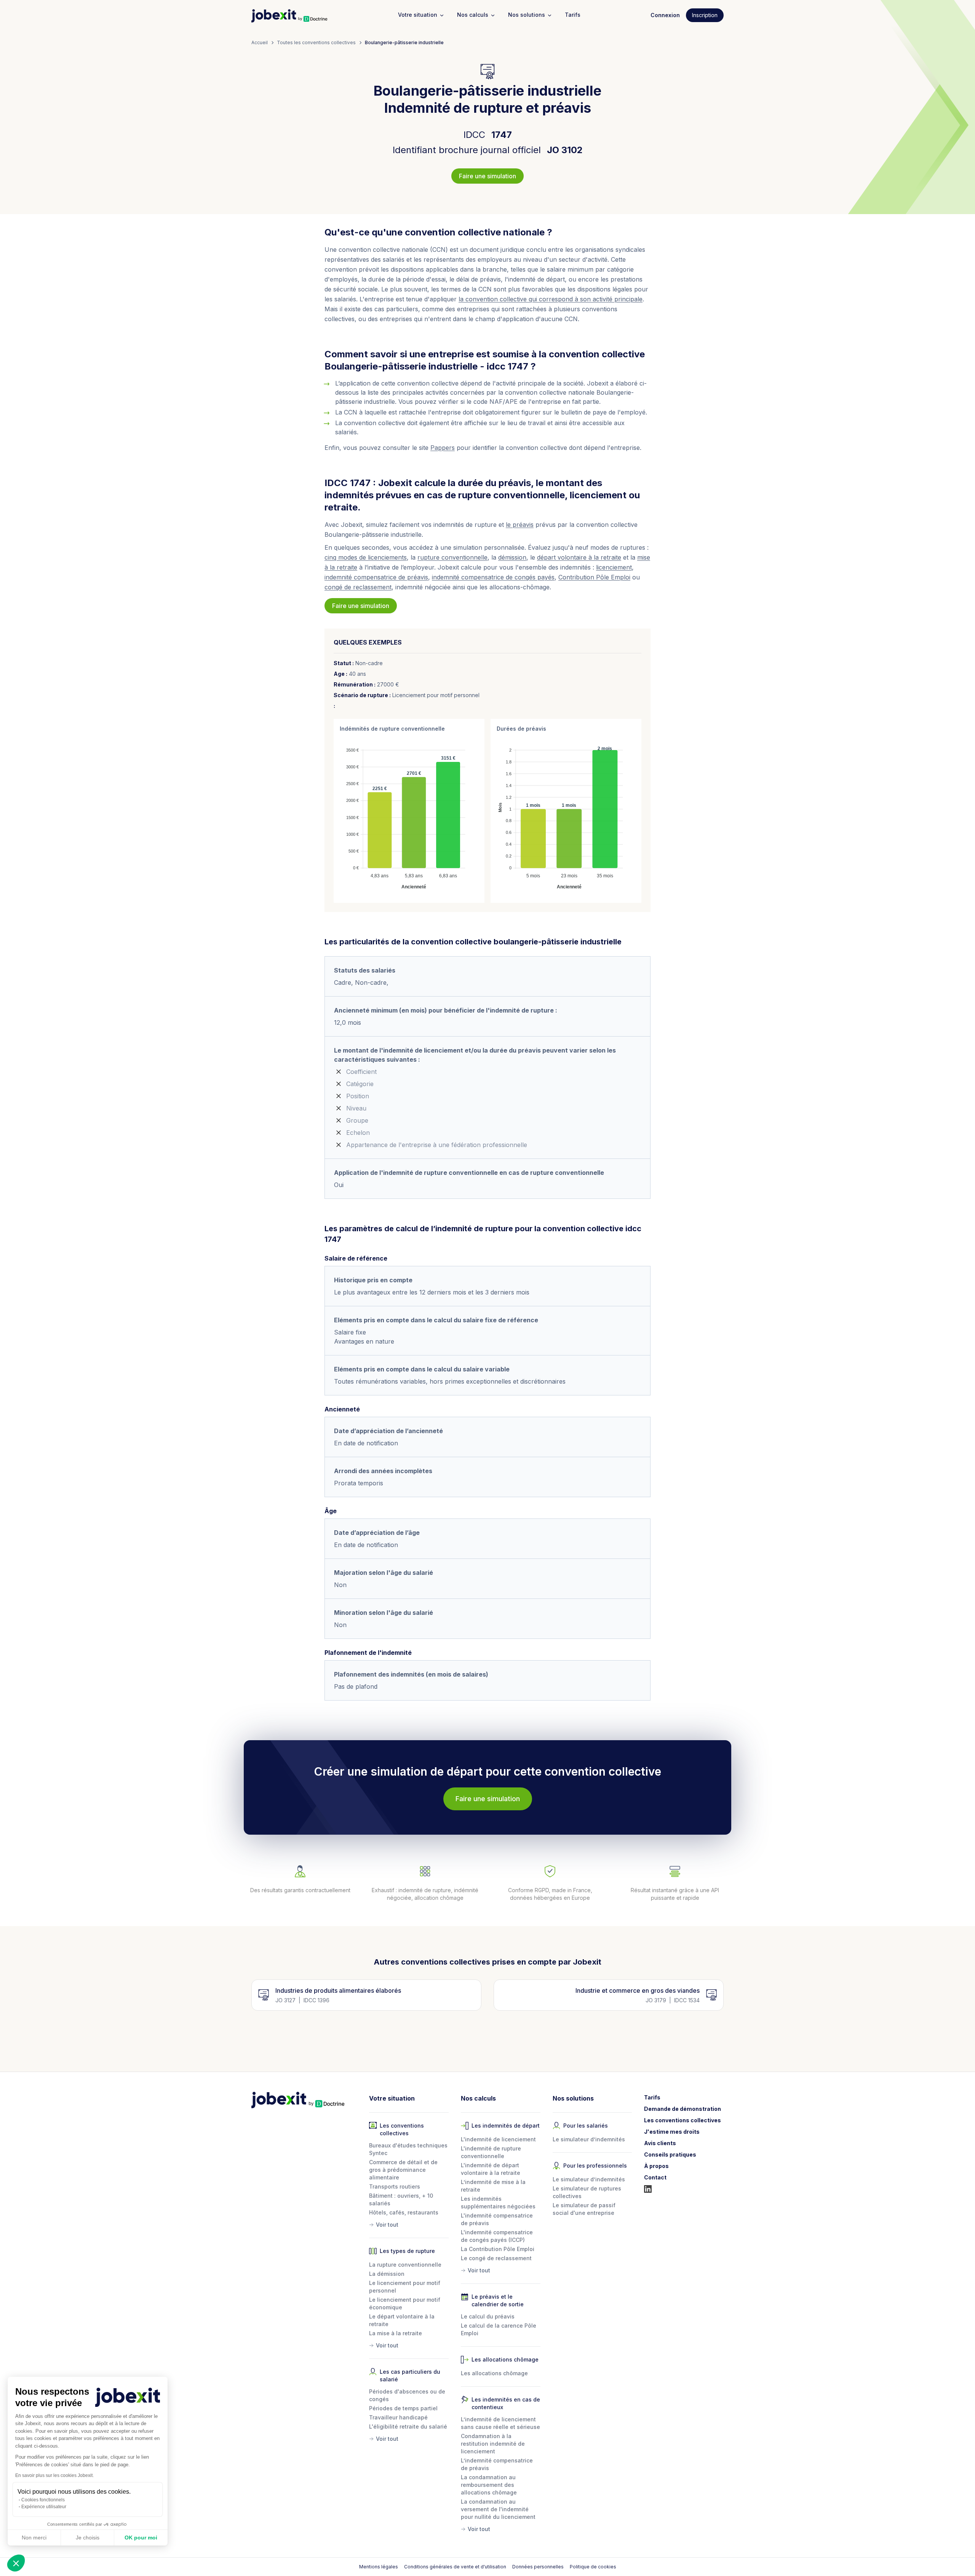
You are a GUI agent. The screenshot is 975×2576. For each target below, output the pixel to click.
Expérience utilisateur (44, 2507)
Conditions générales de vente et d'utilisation (455, 2567)
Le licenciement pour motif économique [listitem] (405, 2303)
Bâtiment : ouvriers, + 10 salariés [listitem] (401, 2199)
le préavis (520, 525)
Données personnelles (538, 2567)
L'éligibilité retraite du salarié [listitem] (408, 2426)
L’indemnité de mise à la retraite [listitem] (493, 2186)
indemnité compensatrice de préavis (376, 577)
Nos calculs (473, 15)
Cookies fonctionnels (43, 2500)
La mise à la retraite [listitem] (396, 2333)
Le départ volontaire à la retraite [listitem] (402, 2320)
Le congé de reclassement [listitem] (496, 2258)
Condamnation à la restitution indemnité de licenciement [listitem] (493, 2444)
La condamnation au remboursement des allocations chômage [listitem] (489, 2485)
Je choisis (88, 2538)
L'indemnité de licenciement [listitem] (498, 2139)
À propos (656, 2166)
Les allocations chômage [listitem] (494, 2373)
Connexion (665, 15)
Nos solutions (527, 15)
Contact (655, 2177)
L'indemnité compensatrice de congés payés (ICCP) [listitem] (497, 2236)
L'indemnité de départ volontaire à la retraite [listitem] (491, 2169)
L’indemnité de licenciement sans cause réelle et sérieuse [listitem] (500, 2423)
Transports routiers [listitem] (395, 2186)
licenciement (614, 567)
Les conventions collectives (682, 2120)
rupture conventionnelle (452, 557)
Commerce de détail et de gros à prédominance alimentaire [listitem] (403, 2170)
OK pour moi (141, 2538)
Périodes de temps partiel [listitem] (403, 2408)
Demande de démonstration (682, 2109)
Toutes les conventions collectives (316, 42)
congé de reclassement (358, 587)
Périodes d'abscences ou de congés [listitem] (407, 2395)
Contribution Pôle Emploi (594, 577)
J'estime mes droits (672, 2132)
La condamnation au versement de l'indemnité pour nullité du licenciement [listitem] (498, 2509)
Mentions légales (379, 2567)
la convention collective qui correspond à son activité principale (551, 299)
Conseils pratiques (670, 2154)
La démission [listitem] (387, 2274)
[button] (16, 2563)
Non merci (34, 2538)
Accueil (260, 42)
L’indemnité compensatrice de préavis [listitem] (497, 2464)
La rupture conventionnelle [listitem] (405, 2265)
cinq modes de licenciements (366, 557)
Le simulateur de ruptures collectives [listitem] (587, 2192)
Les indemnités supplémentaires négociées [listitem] (498, 2202)
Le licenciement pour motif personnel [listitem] (405, 2287)
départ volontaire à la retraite (579, 557)
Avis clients (660, 2143)
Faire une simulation (487, 176)
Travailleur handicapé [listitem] (398, 2417)
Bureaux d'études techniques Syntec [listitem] (408, 2149)
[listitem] (409, 2223)
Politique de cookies (593, 2567)
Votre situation (418, 15)
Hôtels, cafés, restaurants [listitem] (404, 2212)
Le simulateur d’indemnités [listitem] (589, 2139)
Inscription (705, 15)
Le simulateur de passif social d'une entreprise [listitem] (584, 2209)
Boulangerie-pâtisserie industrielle (404, 42)
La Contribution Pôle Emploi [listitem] (498, 2249)
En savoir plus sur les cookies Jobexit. (54, 2475)
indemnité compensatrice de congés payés (493, 577)
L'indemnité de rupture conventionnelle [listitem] (491, 2152)
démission (512, 557)
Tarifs (573, 15)
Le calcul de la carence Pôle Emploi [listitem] (499, 2329)
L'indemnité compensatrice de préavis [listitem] (497, 2219)
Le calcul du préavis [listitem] (488, 2316)
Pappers (443, 448)
